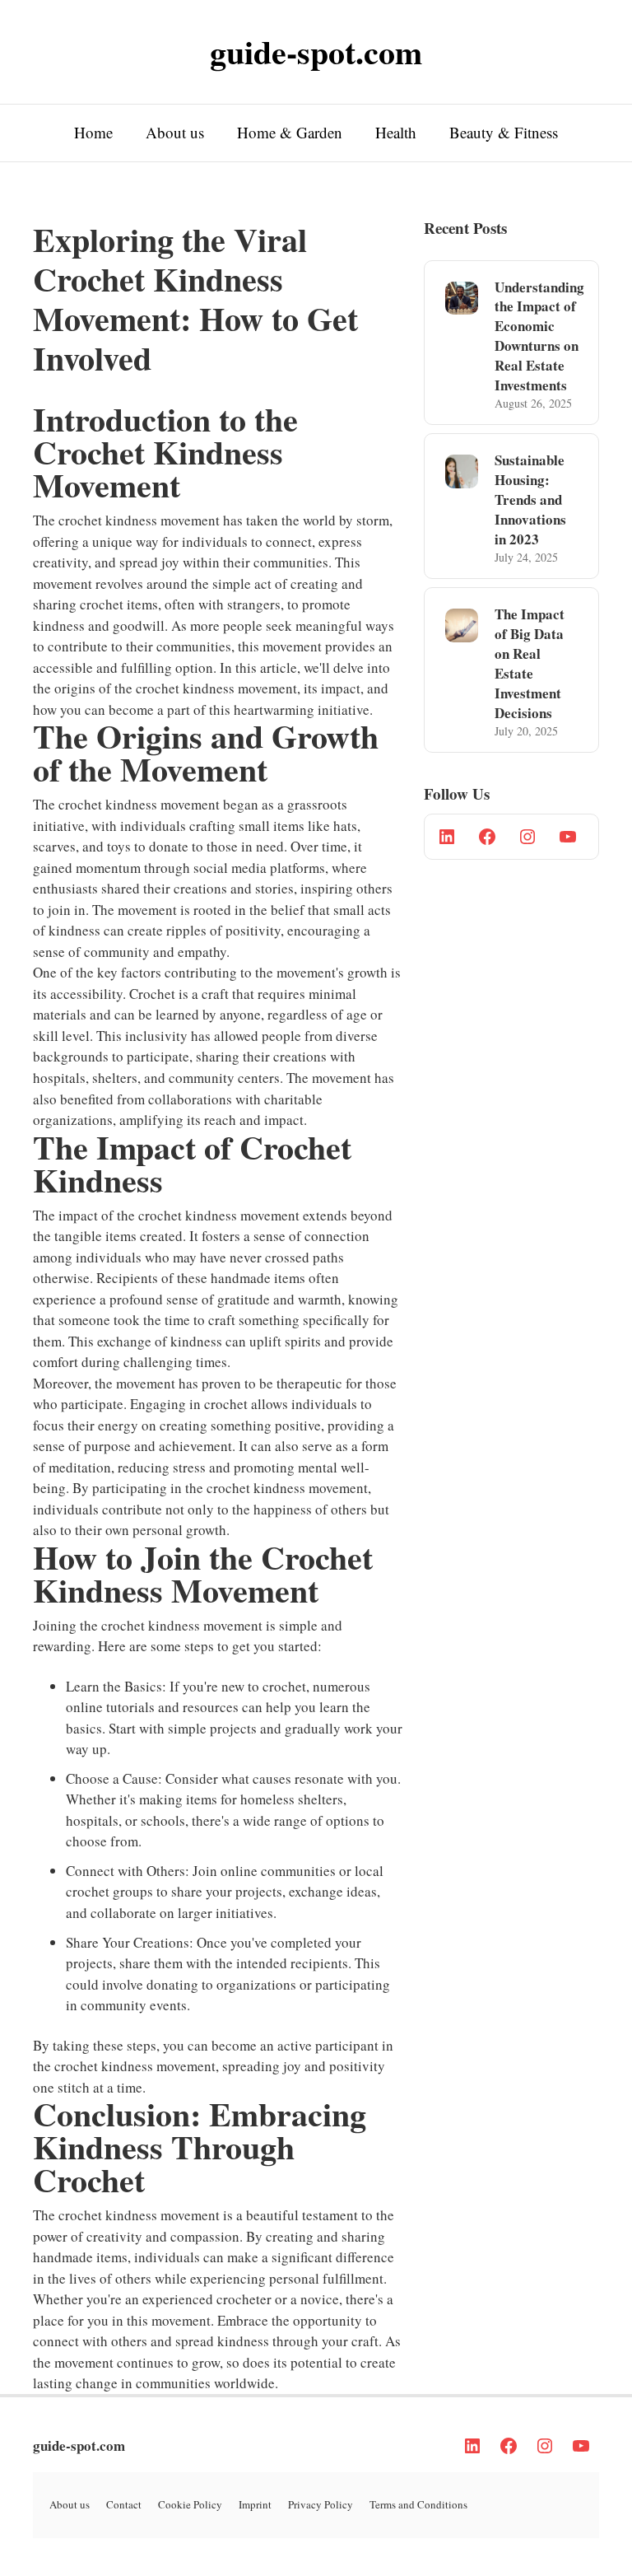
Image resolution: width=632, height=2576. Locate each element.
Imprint (255, 2504)
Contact (124, 2504)
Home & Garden (290, 132)
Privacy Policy (321, 2504)
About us (175, 132)
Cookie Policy (190, 2504)
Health (396, 132)
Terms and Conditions (418, 2504)
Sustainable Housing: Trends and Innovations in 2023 (530, 499)
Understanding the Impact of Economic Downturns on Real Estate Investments (539, 336)
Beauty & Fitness (504, 132)
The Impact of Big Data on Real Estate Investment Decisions (530, 663)
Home (93, 132)
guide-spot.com (79, 2445)
